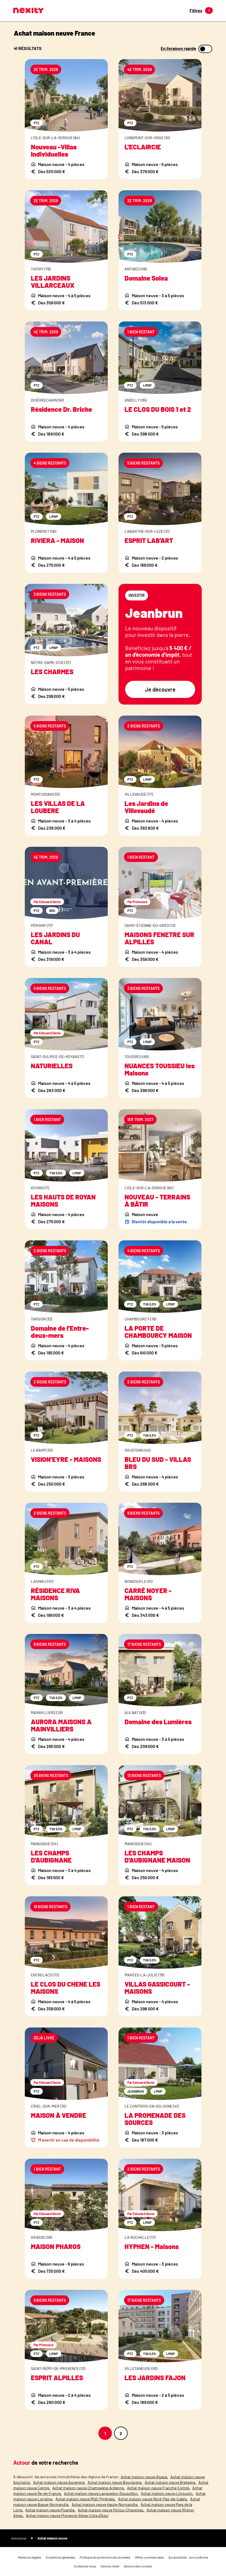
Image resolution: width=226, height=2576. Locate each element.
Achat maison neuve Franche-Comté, (159, 2488)
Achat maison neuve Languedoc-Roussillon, (101, 2493)
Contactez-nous (85, 2566)
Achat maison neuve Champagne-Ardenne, (89, 2488)
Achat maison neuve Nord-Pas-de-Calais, (153, 2499)
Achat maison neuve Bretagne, (170, 2482)
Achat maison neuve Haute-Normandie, (105, 2504)
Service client (110, 2566)
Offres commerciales (149, 2557)
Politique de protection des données (105, 2557)
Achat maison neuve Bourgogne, (115, 2482)
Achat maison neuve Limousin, (167, 2493)
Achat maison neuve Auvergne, (59, 2482)
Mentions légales (30, 2557)
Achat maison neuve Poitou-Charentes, (111, 2510)
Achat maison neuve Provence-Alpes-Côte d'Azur (67, 2515)
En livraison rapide (178, 48)
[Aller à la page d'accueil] (28, 10)
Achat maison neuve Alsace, (144, 2477)
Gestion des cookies (138, 2566)
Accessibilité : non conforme (188, 2557)
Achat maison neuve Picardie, (50, 2510)
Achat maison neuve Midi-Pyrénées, (86, 2499)
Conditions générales (60, 2557)
